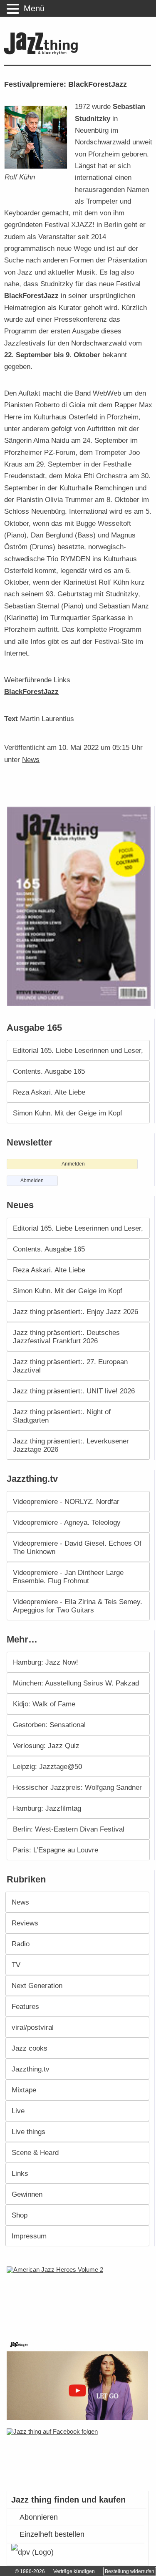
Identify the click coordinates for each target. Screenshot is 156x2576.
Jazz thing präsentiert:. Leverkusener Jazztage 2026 (71, 1445)
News (31, 759)
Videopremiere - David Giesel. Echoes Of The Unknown (77, 1547)
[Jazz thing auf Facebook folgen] (79, 2455)
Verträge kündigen (74, 2571)
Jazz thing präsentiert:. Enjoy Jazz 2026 (76, 1312)
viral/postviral (33, 2027)
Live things (28, 2132)
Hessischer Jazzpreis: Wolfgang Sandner (77, 1787)
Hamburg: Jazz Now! (46, 1662)
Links (20, 2173)
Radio (21, 1944)
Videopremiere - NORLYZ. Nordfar (66, 1501)
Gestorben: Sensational (49, 1725)
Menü (34, 8)
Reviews (25, 1923)
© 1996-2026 (30, 2571)
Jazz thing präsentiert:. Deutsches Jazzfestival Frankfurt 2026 (66, 1337)
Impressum (29, 2236)
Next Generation (37, 1986)
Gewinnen (27, 2194)
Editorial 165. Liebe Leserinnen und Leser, (78, 1050)
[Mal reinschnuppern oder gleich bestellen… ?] (80, 2298)
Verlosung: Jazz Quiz (46, 1746)
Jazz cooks (30, 2048)
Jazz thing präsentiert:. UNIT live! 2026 (74, 1391)
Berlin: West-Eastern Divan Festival (69, 1829)
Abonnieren (39, 2517)
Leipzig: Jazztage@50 (47, 1766)
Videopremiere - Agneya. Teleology (67, 1522)
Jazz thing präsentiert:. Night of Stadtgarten (62, 1416)
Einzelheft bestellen (52, 2534)
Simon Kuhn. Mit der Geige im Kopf (68, 1113)
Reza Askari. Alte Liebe (49, 1092)
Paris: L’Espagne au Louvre (56, 1850)
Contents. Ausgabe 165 (49, 1071)
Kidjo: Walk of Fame (44, 1704)
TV (16, 1965)
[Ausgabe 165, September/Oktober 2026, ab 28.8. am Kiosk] (80, 906)
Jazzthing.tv (31, 2069)
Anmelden (73, 1164)
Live (18, 2111)
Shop (20, 2215)
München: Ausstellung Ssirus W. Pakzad (76, 1683)
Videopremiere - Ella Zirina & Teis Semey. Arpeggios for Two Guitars (78, 1606)
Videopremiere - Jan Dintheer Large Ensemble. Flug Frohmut (68, 1577)
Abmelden (32, 1181)
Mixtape (24, 2090)
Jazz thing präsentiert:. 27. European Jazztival (70, 1366)
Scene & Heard (35, 2152)
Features (25, 2006)
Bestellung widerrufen (130, 2571)
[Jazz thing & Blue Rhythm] (43, 53)
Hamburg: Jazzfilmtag (47, 1808)
